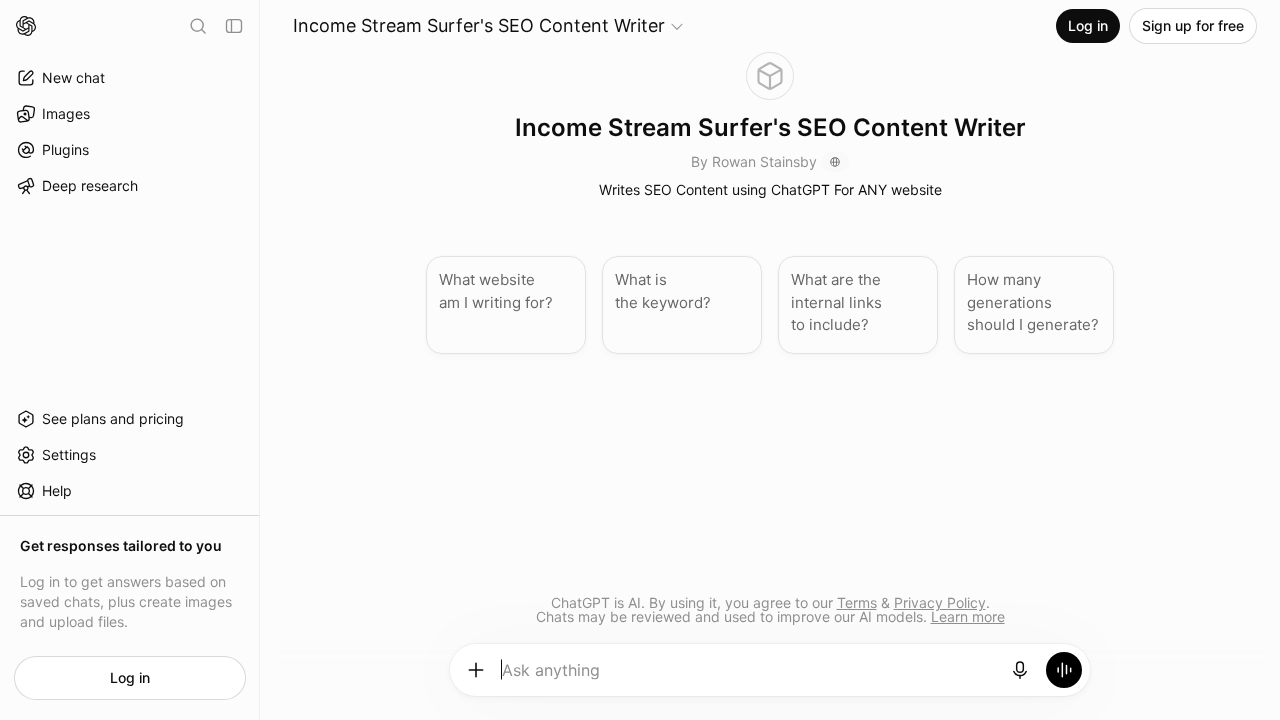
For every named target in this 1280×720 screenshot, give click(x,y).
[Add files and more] (476, 670)
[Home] (26, 26)
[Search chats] (198, 26)
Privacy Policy (940, 602)
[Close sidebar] (234, 26)
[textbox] (748, 677)
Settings (69, 454)
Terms (857, 602)
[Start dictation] (1020, 670)
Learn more (968, 616)
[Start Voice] (1064, 670)
